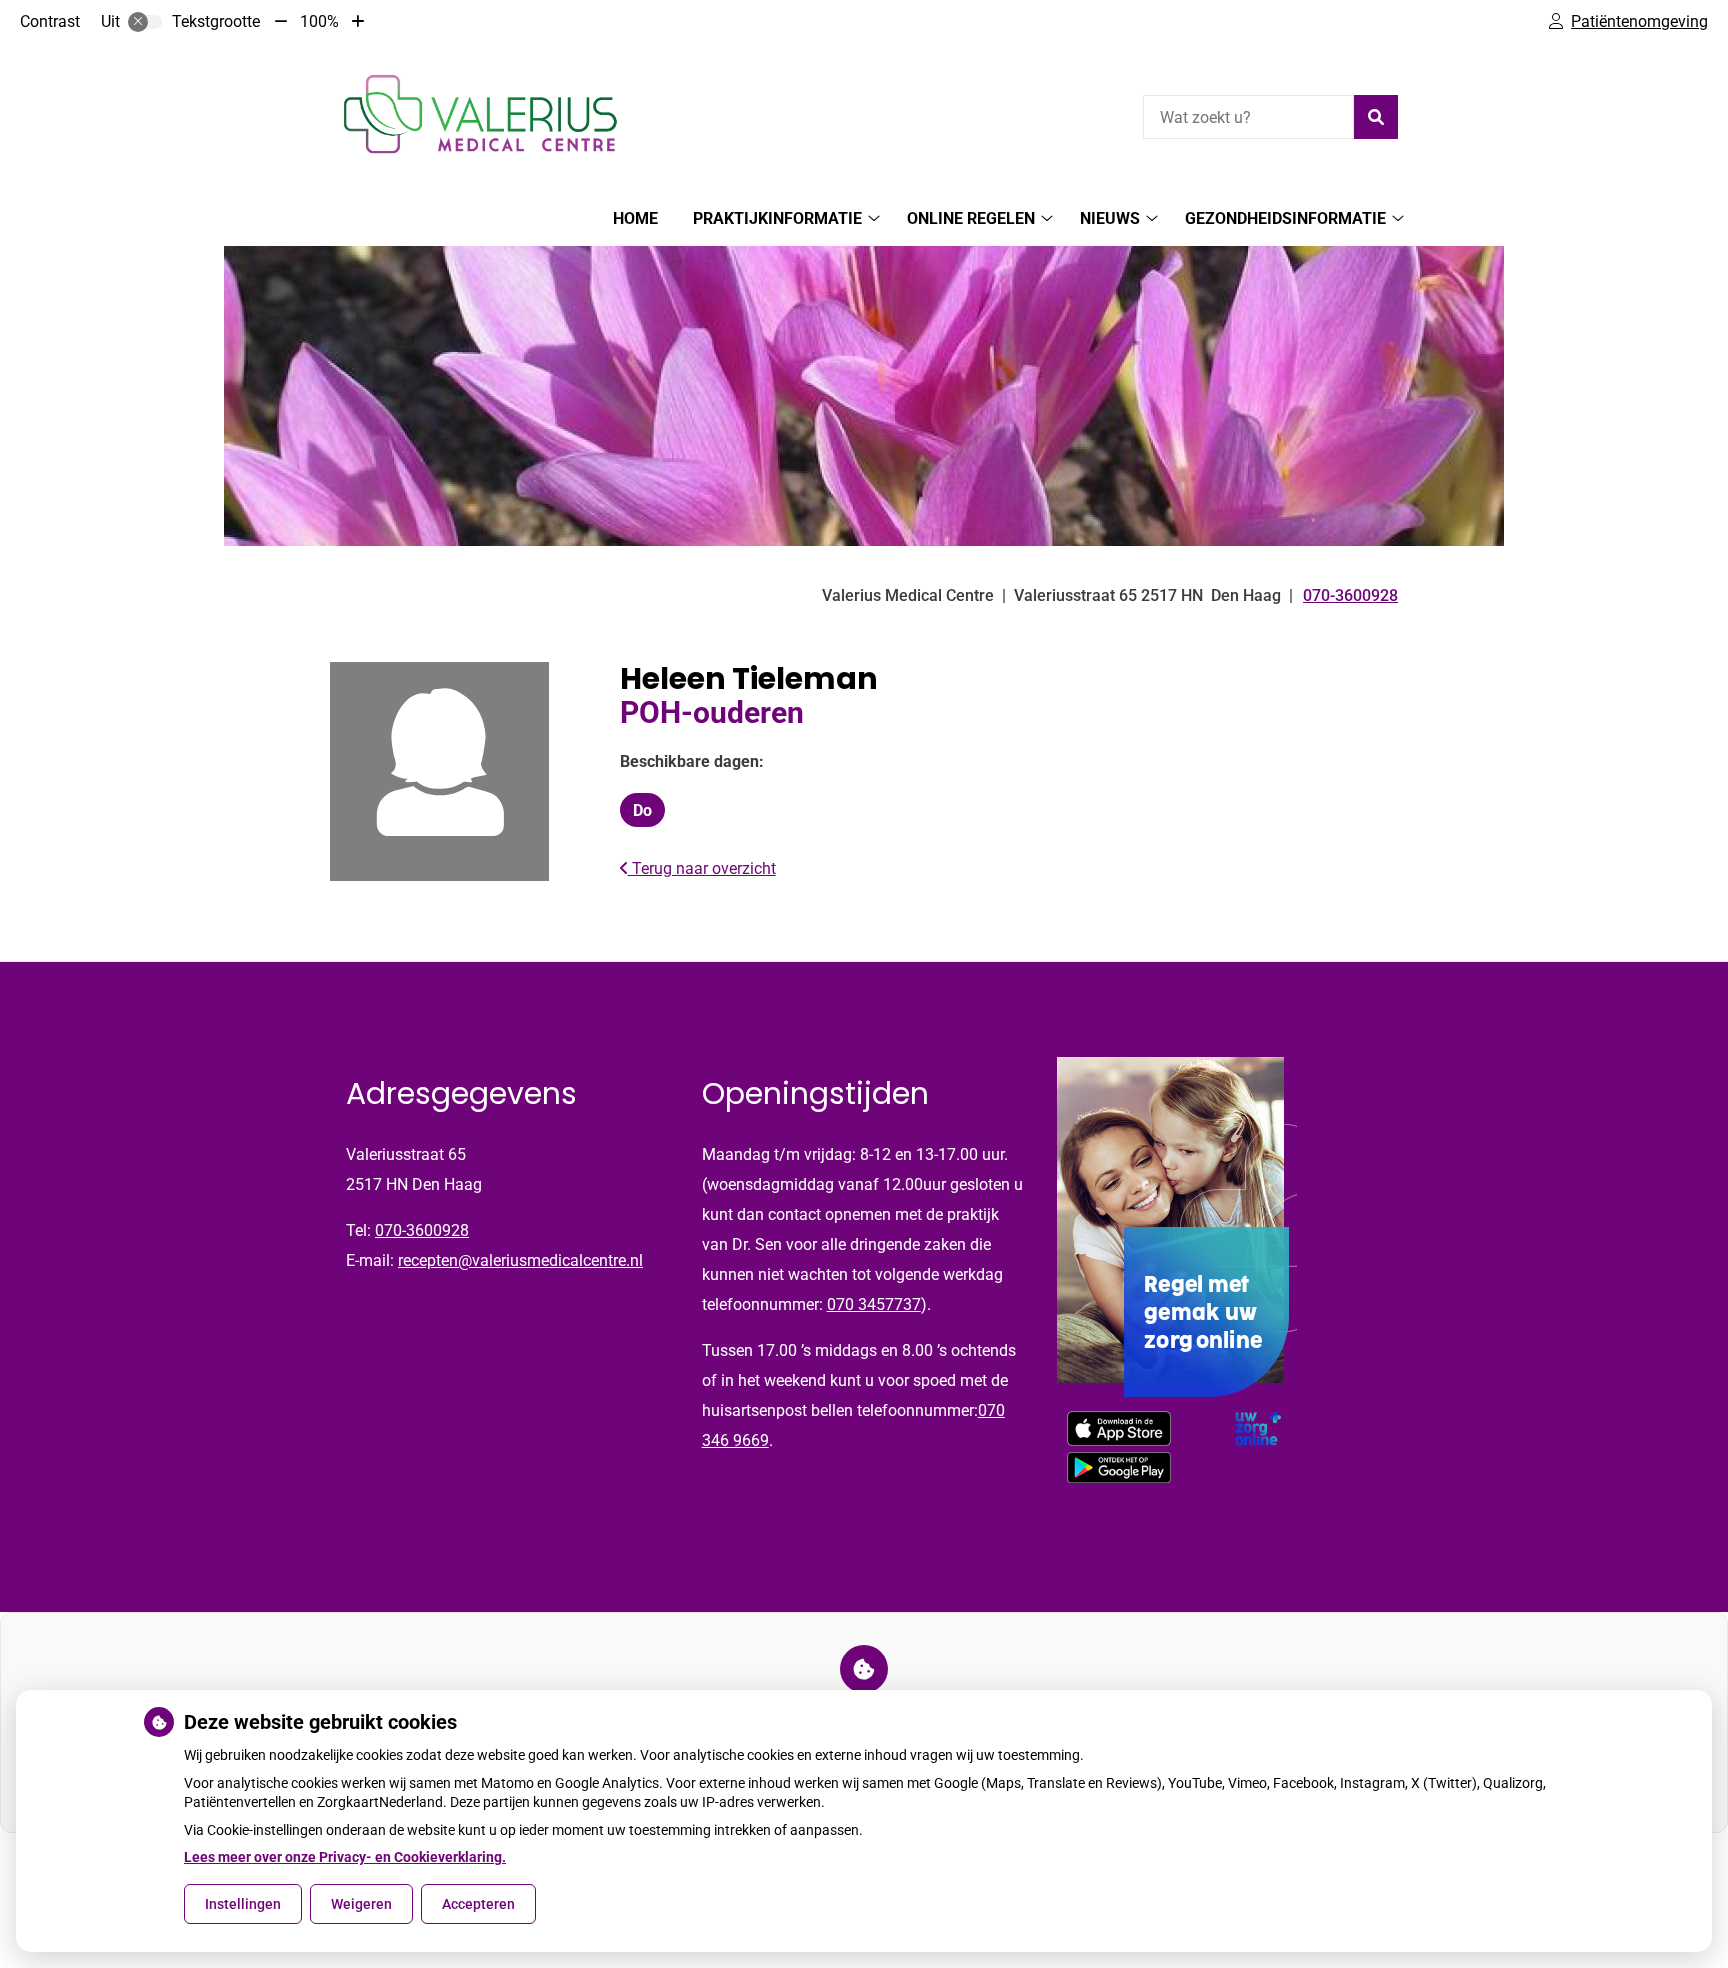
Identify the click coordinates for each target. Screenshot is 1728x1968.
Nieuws (1110, 218)
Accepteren (478, 1904)
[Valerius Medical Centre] (480, 114)
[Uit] (145, 22)
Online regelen (971, 218)
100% (319, 21)
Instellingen (243, 1904)
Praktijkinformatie (777, 218)
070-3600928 (422, 1230)
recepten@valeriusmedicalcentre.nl (520, 1260)
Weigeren (361, 1904)
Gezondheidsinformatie (1285, 218)
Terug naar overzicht (702, 868)
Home (635, 218)
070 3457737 (874, 1304)
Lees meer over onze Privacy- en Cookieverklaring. (345, 1857)
